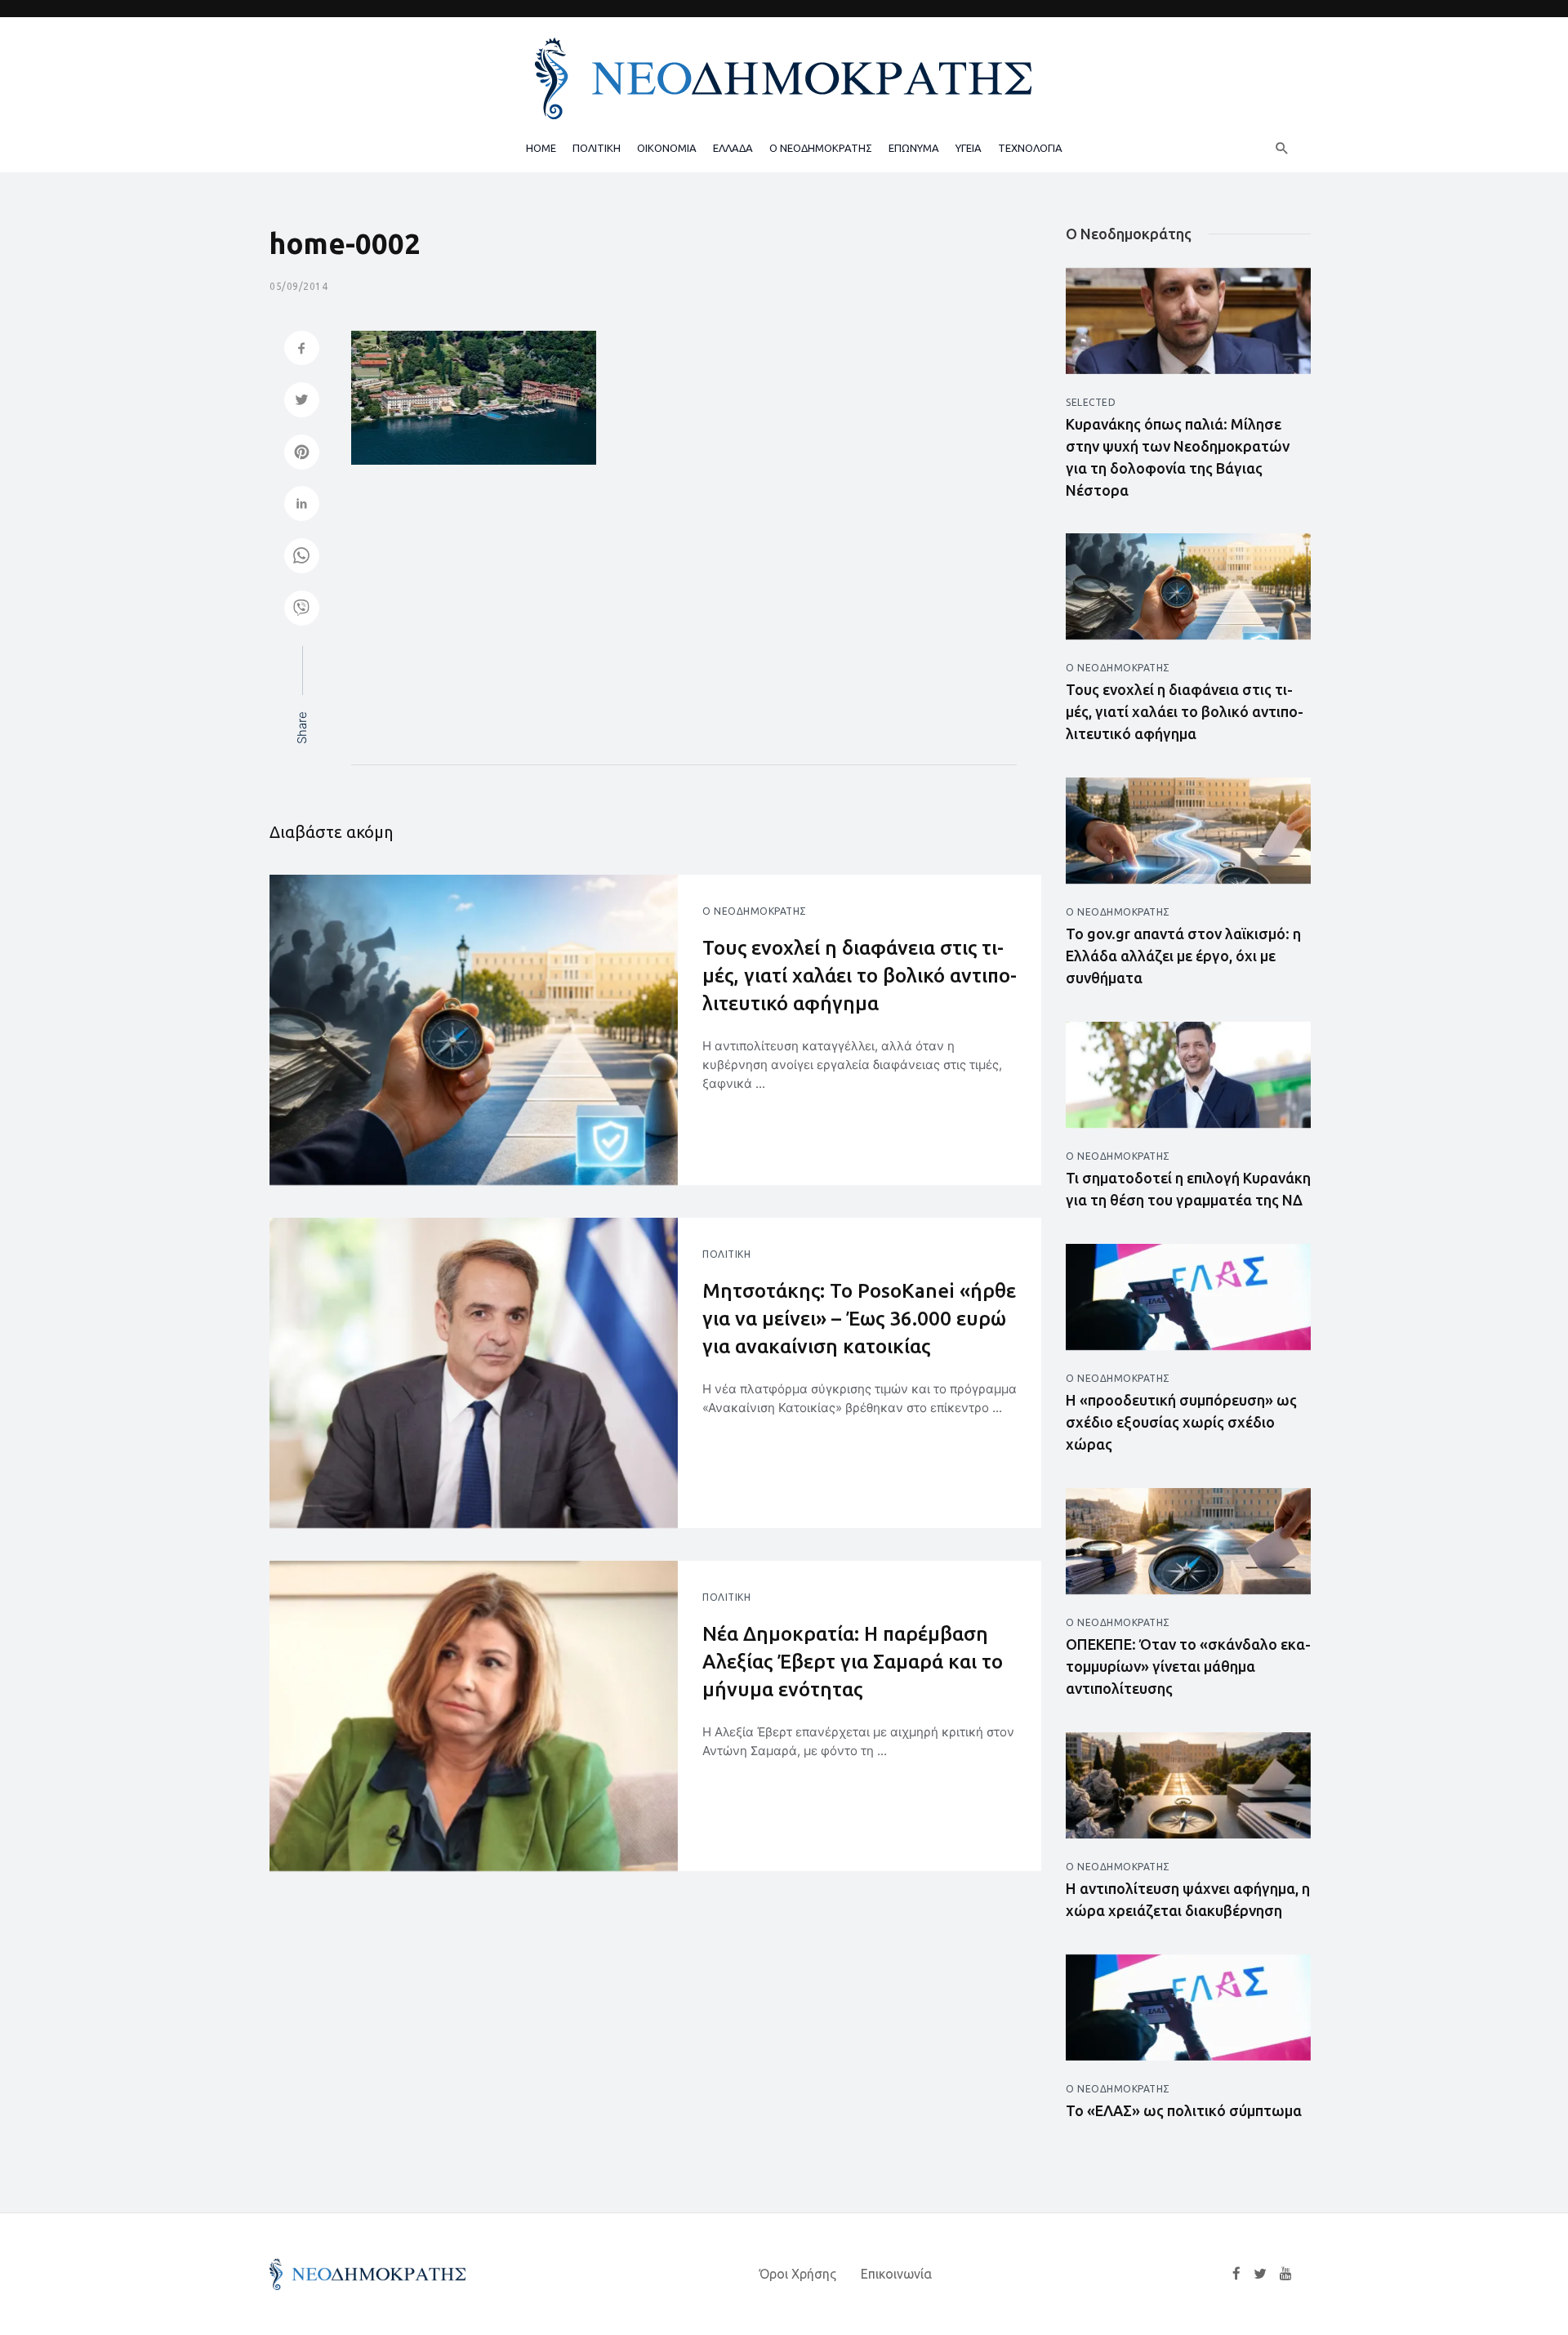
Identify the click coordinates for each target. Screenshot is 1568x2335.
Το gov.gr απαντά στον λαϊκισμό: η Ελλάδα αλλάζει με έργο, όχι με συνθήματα (1183, 956)
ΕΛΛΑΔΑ (733, 148)
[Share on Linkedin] (302, 505)
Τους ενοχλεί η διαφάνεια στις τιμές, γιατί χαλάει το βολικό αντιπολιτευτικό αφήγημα (860, 975)
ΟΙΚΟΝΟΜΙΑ (667, 148)
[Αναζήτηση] (1282, 148)
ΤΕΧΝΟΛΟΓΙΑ (1030, 148)
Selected (1091, 402)
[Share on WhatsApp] (302, 557)
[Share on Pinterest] (302, 454)
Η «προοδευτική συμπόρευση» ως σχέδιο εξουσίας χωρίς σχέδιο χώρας (1181, 1422)
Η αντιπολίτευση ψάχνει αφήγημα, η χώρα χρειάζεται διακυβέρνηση (1188, 1899)
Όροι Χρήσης (798, 2274)
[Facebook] (1236, 2274)
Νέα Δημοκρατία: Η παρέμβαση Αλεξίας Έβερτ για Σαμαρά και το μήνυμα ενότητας (853, 1661)
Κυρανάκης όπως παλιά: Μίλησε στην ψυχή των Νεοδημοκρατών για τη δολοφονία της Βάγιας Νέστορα (1178, 457)
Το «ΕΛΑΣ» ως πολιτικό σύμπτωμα (1184, 2110)
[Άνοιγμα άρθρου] (474, 1030)
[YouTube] (1286, 2274)
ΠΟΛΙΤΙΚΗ (597, 148)
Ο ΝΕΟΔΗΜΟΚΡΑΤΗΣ (821, 148)
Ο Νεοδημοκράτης (755, 911)
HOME (541, 148)
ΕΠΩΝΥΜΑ (914, 148)
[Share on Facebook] (302, 350)
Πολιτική (726, 1254)
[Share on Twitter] (302, 401)
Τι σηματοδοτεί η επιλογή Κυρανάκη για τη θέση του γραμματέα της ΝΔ (1188, 1189)
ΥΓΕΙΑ (969, 148)
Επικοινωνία (896, 2274)
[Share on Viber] (302, 610)
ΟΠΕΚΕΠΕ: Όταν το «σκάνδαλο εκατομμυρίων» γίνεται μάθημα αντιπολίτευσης (1188, 1666)
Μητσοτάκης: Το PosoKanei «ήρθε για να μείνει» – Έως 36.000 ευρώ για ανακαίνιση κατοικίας (859, 1318)
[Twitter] (1260, 2274)
